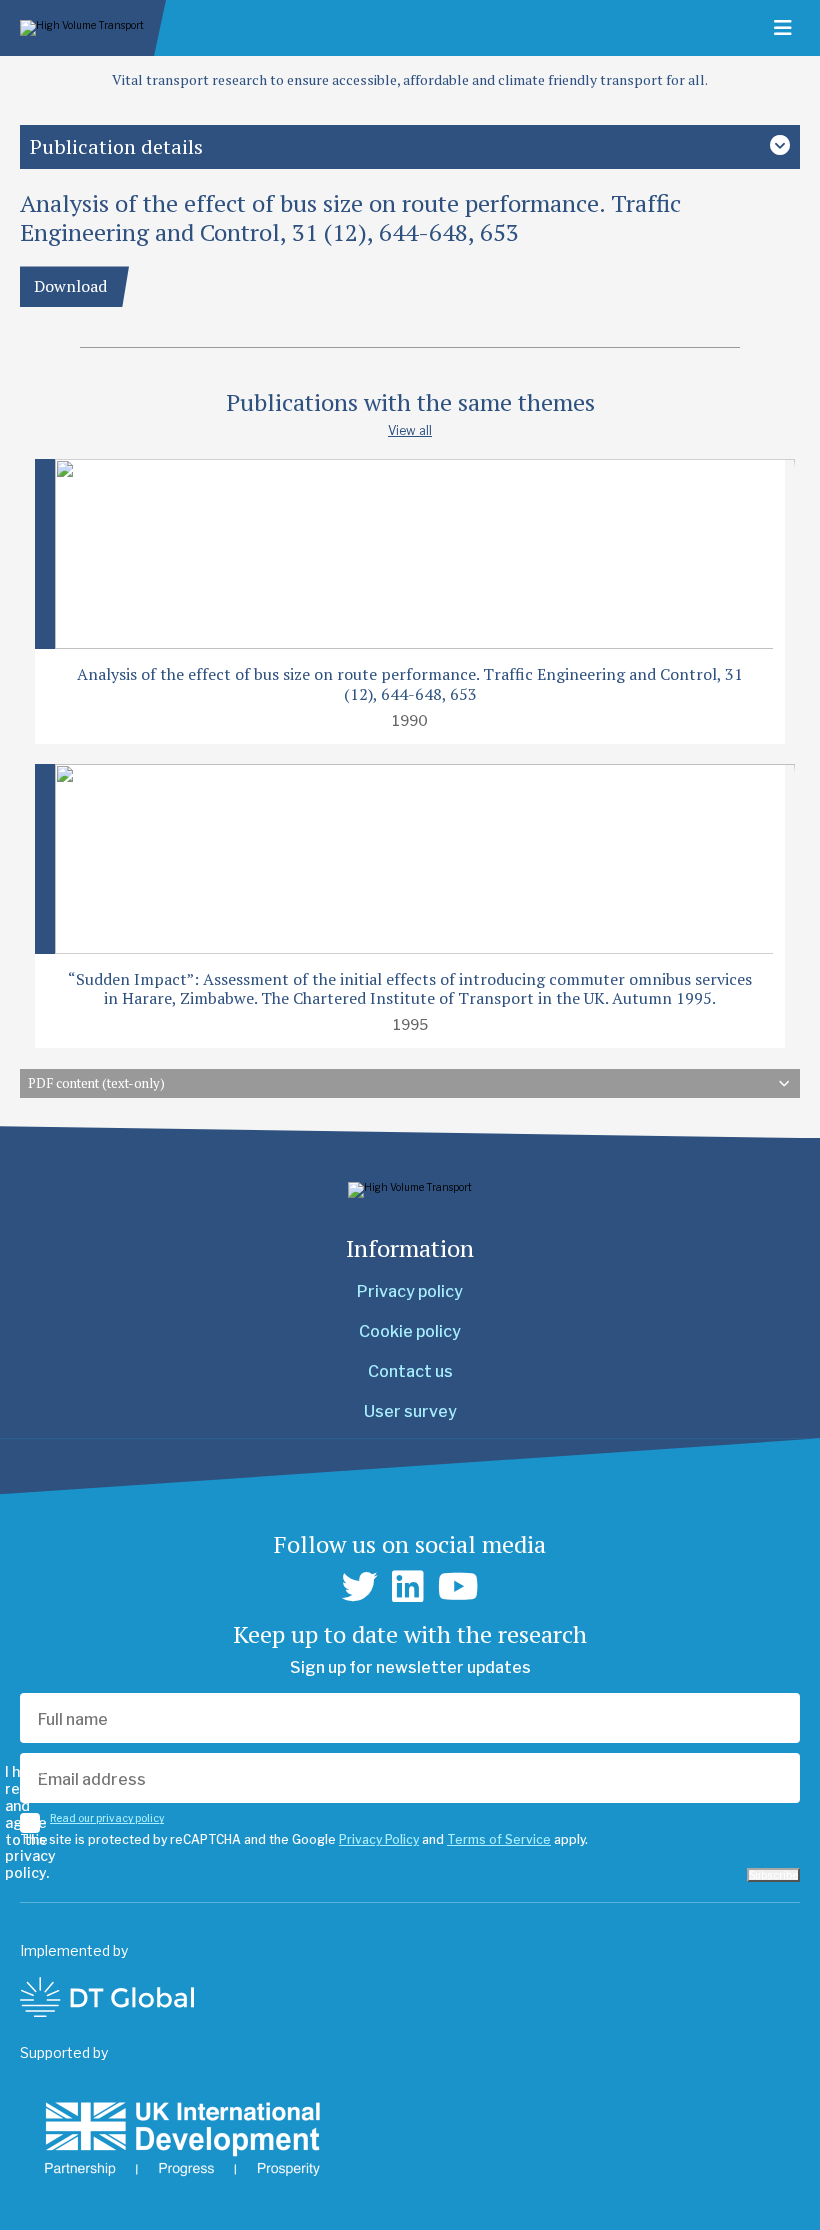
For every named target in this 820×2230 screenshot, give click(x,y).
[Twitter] (360, 1587)
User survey (410, 1411)
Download (70, 286)
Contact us (410, 1371)
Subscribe (773, 1875)
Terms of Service (499, 1839)
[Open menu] (783, 28)
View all (410, 430)
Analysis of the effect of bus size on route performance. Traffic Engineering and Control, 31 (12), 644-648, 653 (410, 683)
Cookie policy (410, 1331)
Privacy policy (410, 1291)
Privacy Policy (379, 1839)
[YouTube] (458, 1587)
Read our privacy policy (107, 1818)
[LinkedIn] (408, 1587)
